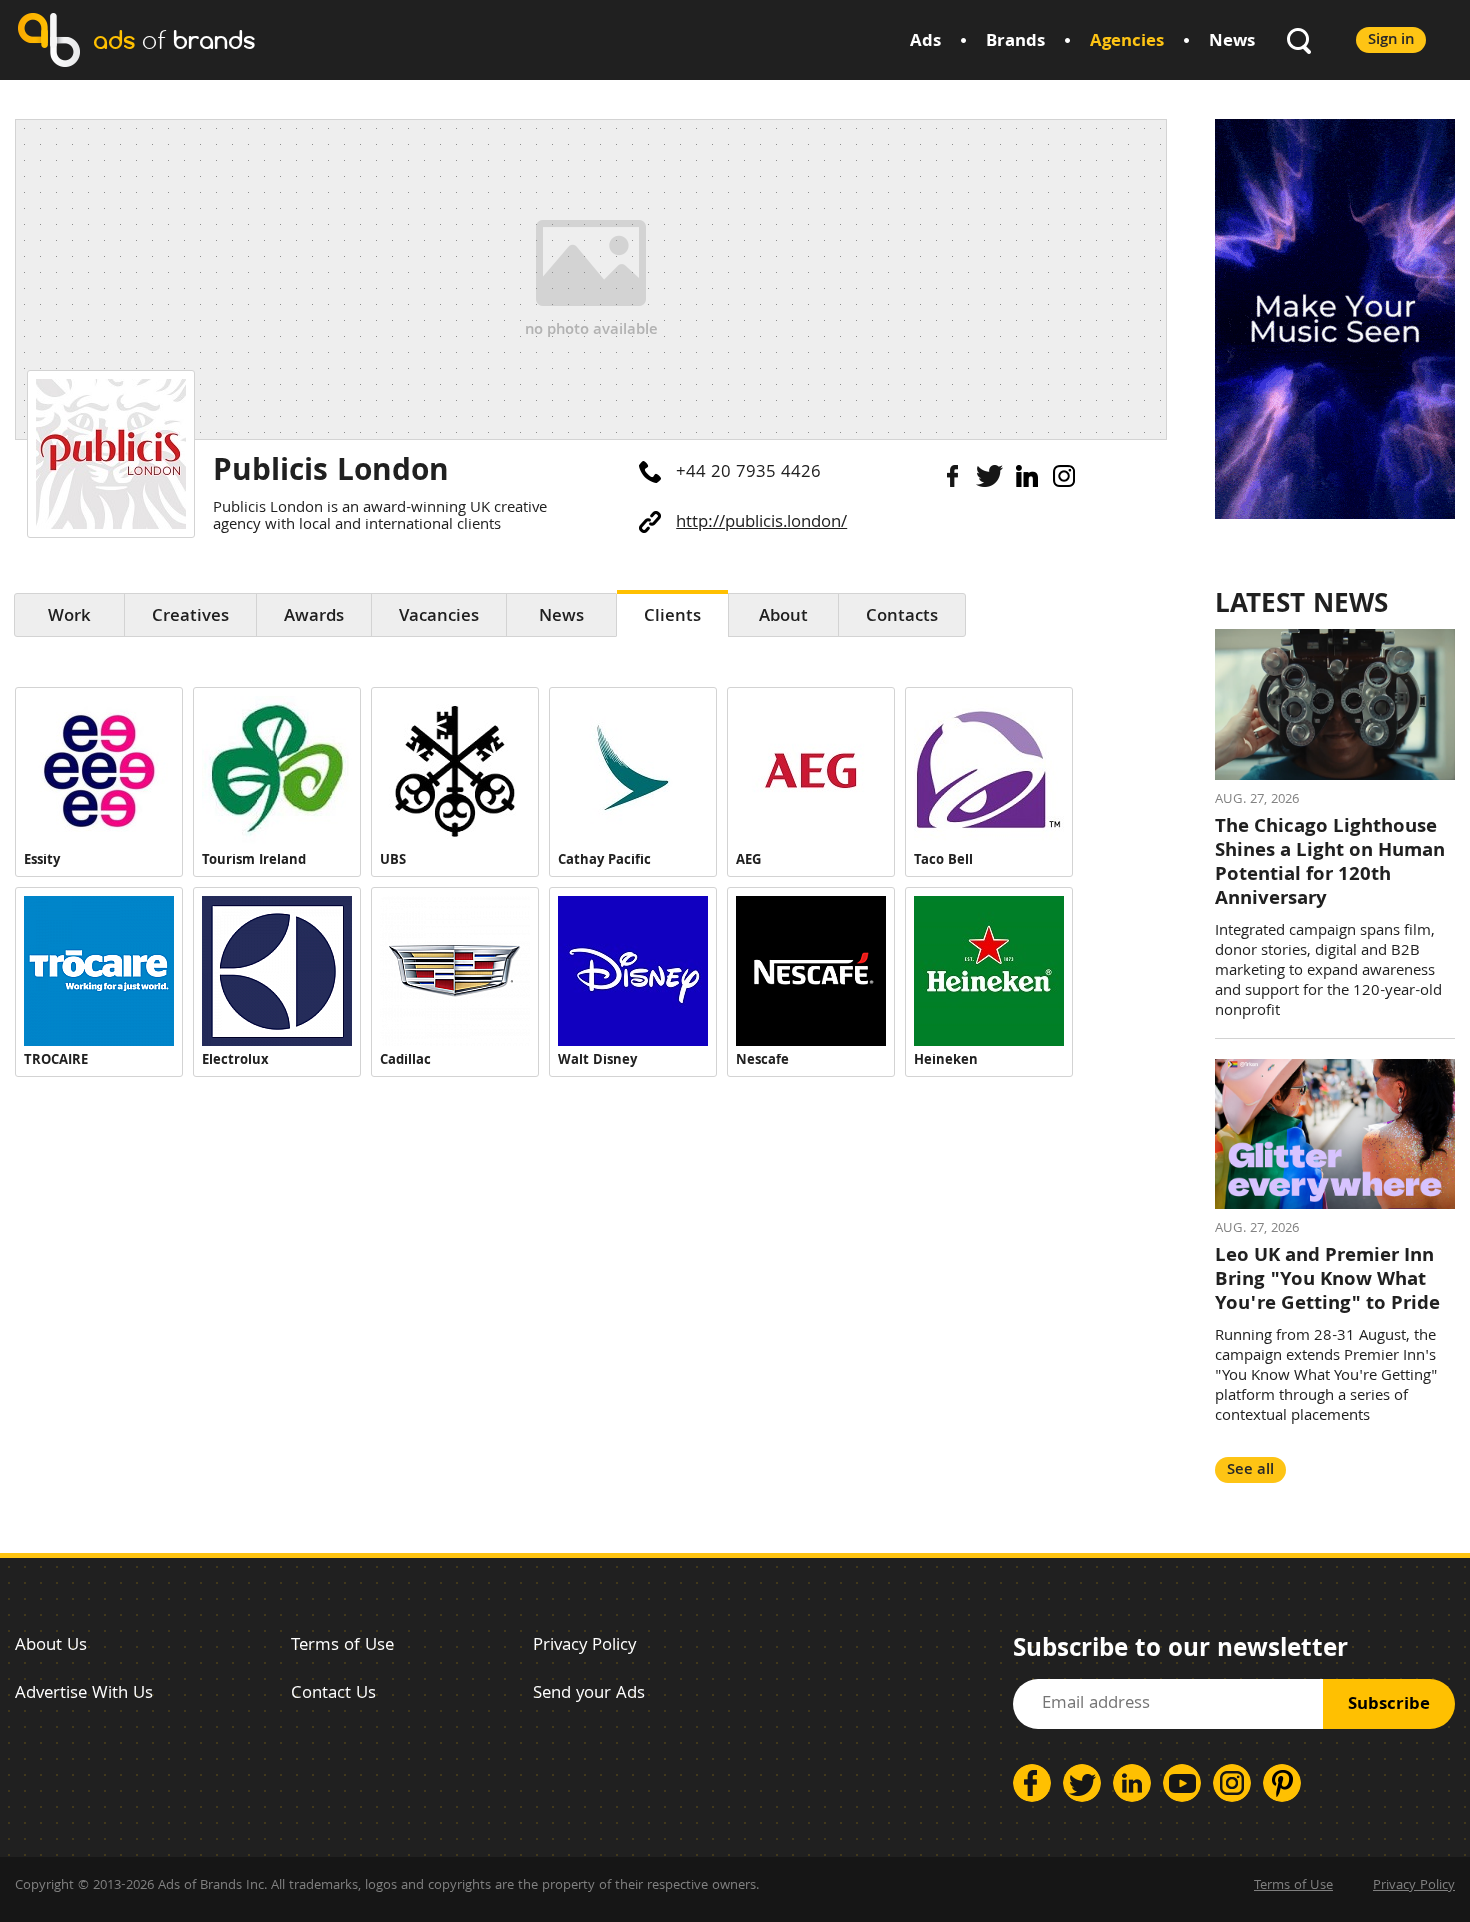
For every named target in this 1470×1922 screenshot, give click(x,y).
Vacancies (439, 617)
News (1232, 42)
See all (1250, 1470)
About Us (51, 1646)
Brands (1015, 42)
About (783, 617)
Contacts (902, 617)
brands (174, 39)
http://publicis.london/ (761, 523)
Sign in (1391, 40)
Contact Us (333, 1694)
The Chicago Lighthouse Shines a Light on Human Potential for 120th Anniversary (1330, 864)
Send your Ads (589, 1694)
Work (69, 617)
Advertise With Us (84, 1694)
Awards (314, 617)
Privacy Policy (584, 1646)
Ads (925, 42)
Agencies (1127, 42)
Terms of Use (342, 1646)
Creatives (190, 617)
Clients (672, 617)
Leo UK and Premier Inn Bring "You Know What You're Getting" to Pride (1327, 1281)
